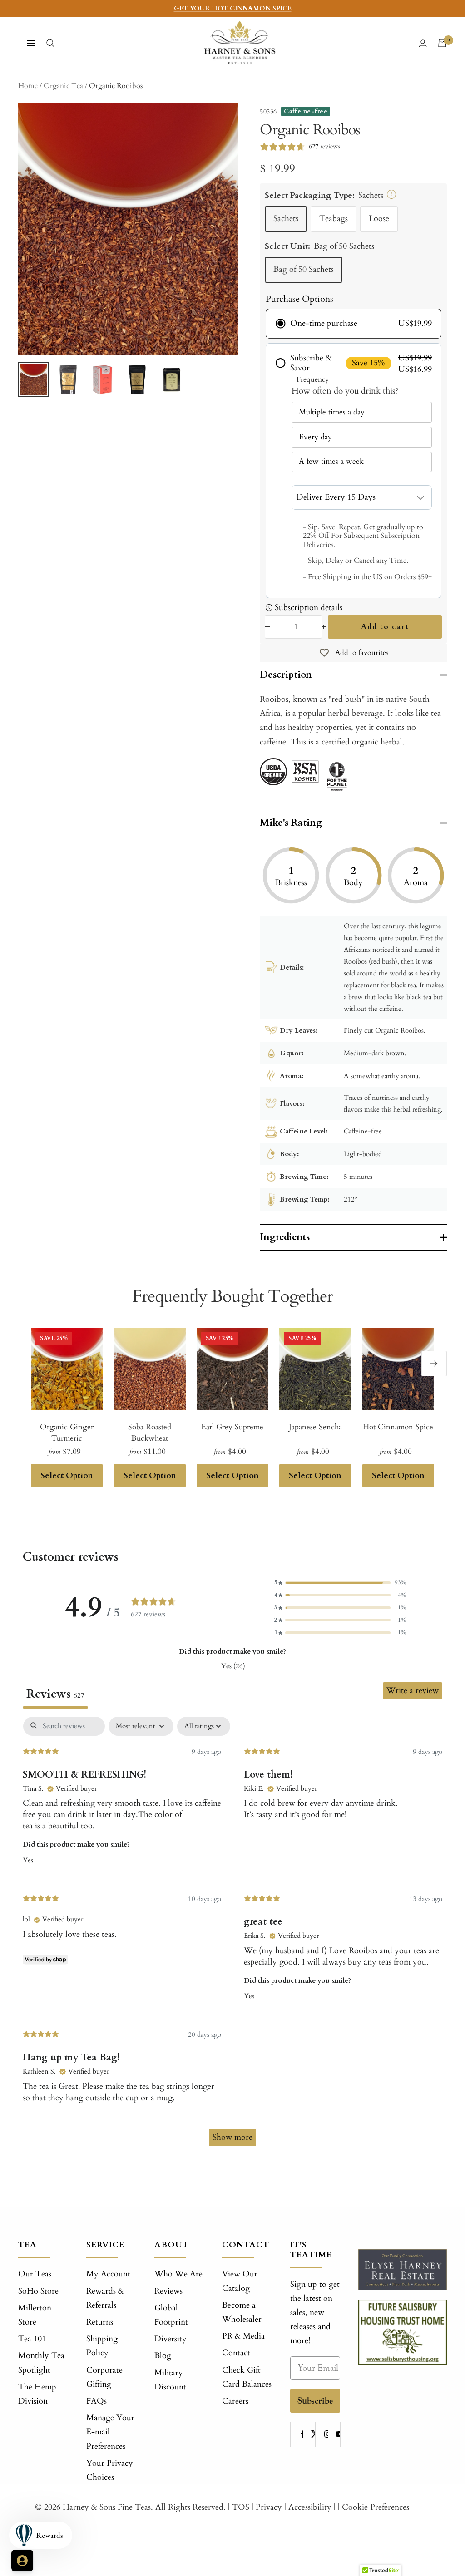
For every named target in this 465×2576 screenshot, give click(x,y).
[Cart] (442, 43)
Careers (235, 2401)
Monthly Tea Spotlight (41, 2363)
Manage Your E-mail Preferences (110, 2432)
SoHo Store (38, 2291)
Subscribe (315, 2401)
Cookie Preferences (376, 2507)
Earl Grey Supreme (232, 1427)
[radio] (354, 324)
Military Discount (170, 2380)
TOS (241, 2507)
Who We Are (178, 2274)
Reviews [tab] (55, 1694)
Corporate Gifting (104, 2377)
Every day (315, 437)
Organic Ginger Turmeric (67, 1433)
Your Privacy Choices (110, 2470)
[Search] (50, 43)
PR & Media (243, 2336)
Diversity (171, 2339)
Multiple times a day (332, 412)
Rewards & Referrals (105, 2298)
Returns (100, 2322)
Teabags (334, 219)
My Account (108, 2274)
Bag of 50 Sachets (304, 269)
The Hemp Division (37, 2394)
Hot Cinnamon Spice (398, 1427)
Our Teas (35, 2274)
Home (28, 86)
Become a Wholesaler (242, 2312)
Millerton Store (35, 2315)
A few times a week (331, 461)
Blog (163, 2356)
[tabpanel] (232, 1936)
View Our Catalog (240, 2281)
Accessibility (310, 2507)
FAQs (96, 2401)
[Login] (423, 43)
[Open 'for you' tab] (22, 2561)
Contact (236, 2353)
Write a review (413, 1691)
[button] (340, 1583)
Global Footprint (171, 2315)
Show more (232, 2137)
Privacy (269, 2507)
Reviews (168, 2291)
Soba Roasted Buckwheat (150, 1433)
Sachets (286, 219)
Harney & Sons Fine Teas (107, 2507)
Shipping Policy (102, 2346)
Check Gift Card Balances (247, 2377)
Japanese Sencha (315, 1427)
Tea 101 (32, 2339)
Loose (379, 219)
